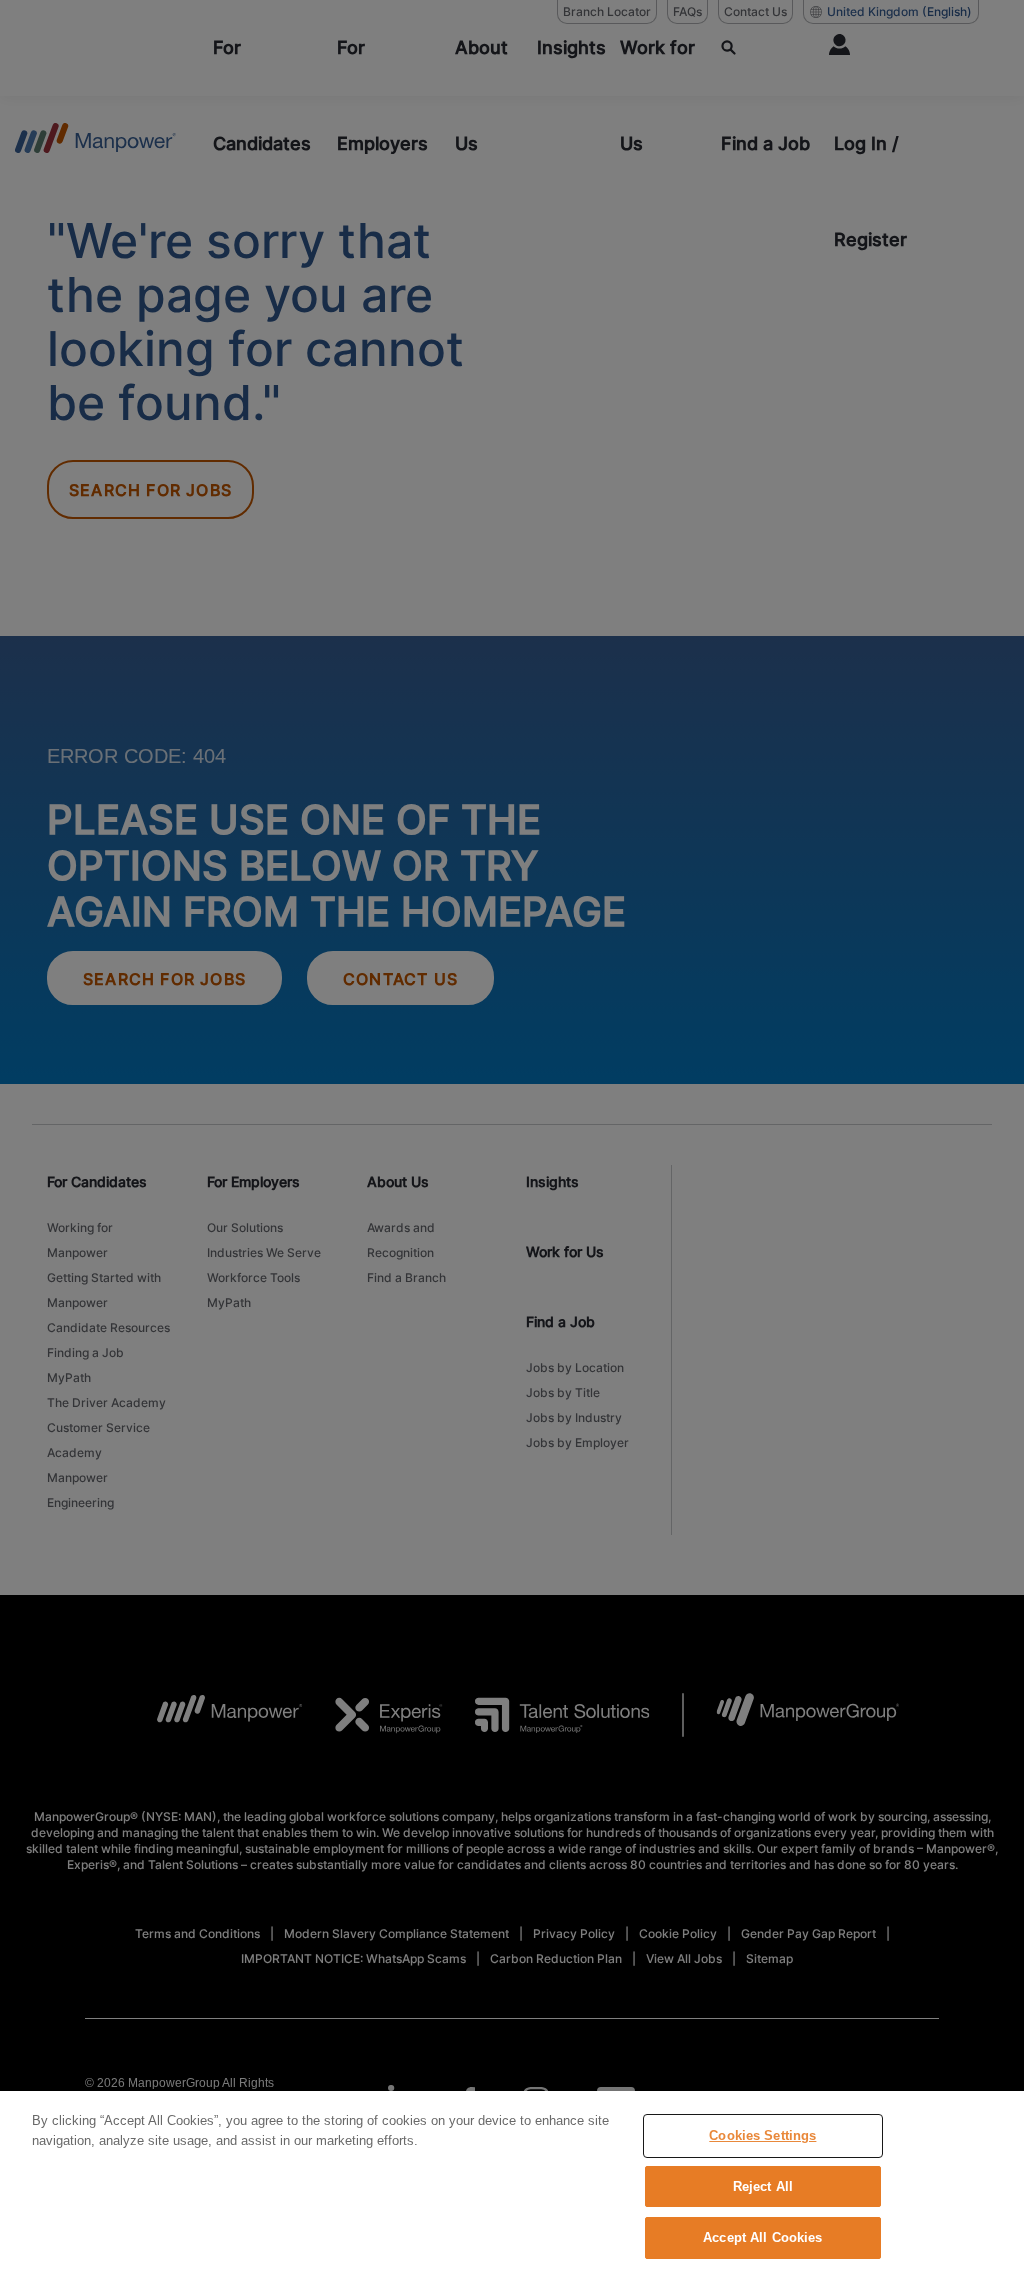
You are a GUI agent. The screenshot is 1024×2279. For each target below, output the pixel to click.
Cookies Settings (762, 2135)
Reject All (763, 2186)
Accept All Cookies (762, 2237)
